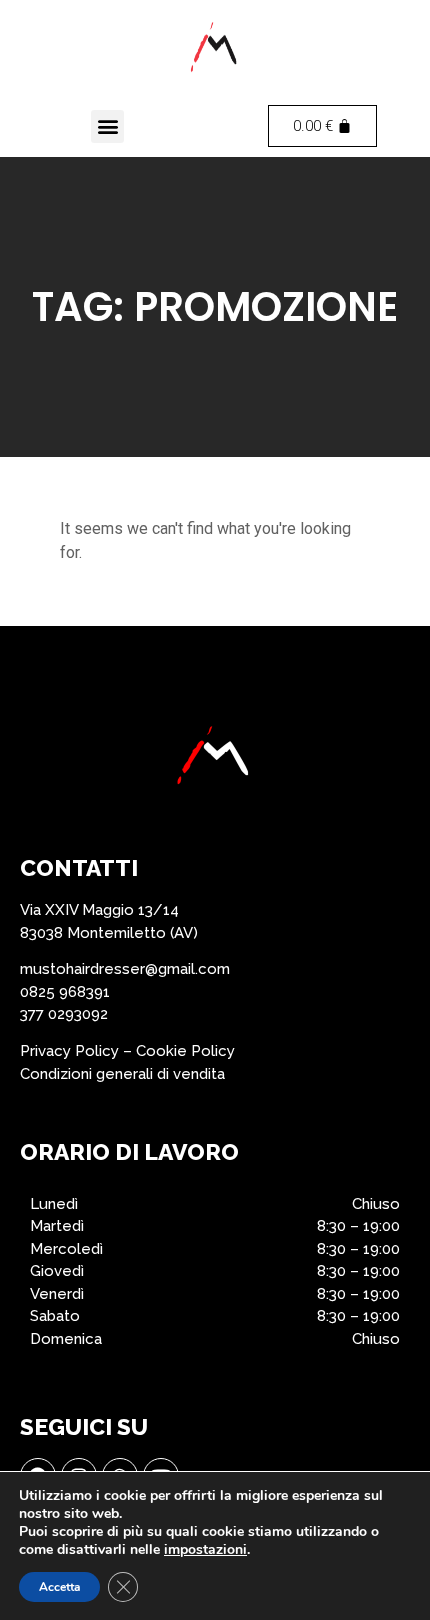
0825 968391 (65, 992)
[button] (107, 126)
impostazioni (205, 1550)
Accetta (59, 1587)
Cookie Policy (185, 1051)
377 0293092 (64, 1014)
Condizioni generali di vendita (122, 1074)
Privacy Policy (69, 1051)
